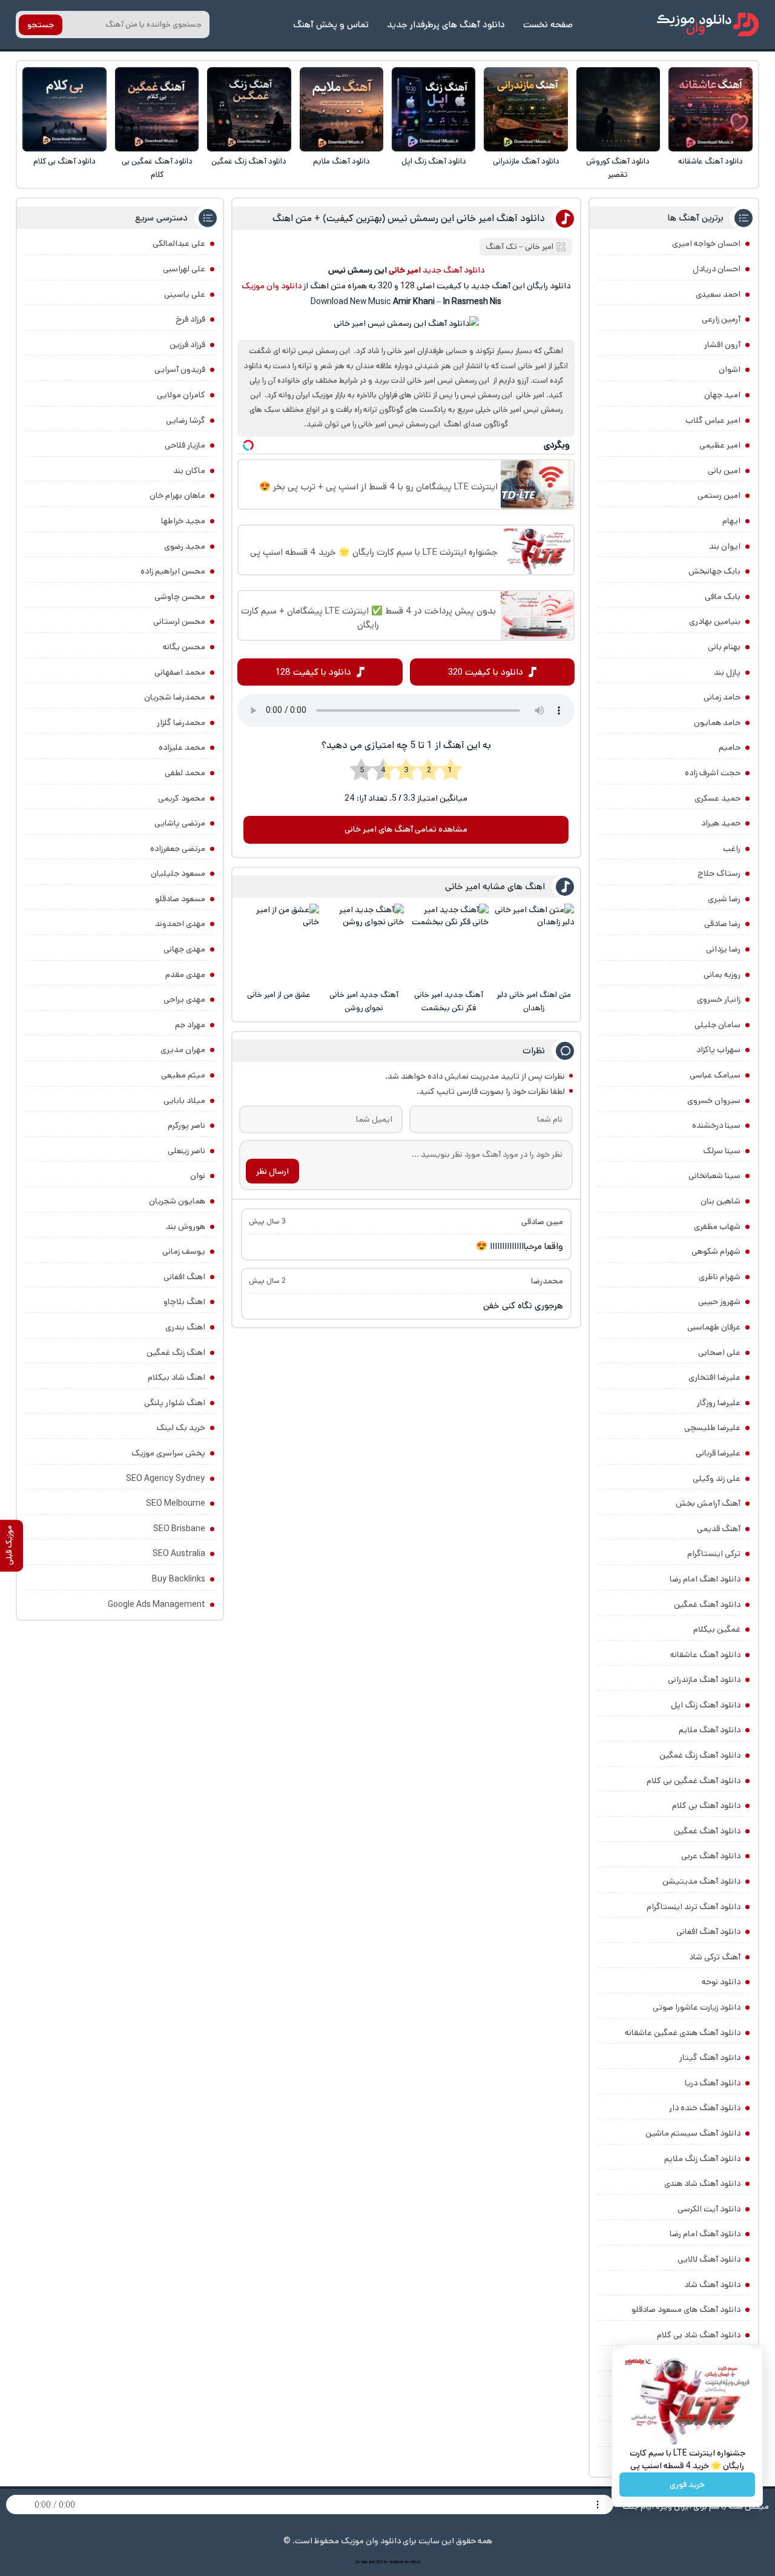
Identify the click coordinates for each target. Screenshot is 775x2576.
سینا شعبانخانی (714, 1176)
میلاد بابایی (184, 1101)
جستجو (41, 25)
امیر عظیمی (720, 445)
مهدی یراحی (184, 999)
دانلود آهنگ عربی (711, 1856)
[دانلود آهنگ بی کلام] (64, 109)
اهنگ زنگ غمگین (176, 1353)
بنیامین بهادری (715, 621)
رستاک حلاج (719, 873)
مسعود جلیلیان (178, 873)
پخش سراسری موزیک (168, 1453)
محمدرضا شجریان (175, 697)
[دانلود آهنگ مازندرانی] (526, 109)
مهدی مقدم (185, 975)
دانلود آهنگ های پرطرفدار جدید (446, 25)
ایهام (731, 521)
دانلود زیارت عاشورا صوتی (697, 2007)
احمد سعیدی (718, 294)
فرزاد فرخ (190, 319)
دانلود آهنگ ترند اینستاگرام (694, 1907)
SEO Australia (179, 1554)
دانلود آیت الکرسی (709, 2209)
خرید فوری (687, 2485)
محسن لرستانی (179, 621)
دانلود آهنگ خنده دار (705, 2108)
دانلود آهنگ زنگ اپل (434, 161)
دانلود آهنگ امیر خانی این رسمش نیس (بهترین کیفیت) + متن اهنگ (409, 218)
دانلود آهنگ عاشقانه (711, 161)
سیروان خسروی (714, 1101)
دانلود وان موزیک (272, 286)
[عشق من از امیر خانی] (279, 944)
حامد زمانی (722, 697)
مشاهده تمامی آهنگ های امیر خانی (406, 829)
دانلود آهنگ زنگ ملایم (702, 2159)
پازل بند (727, 672)
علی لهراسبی (184, 269)
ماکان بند (189, 471)
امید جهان (722, 395)
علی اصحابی (719, 1353)
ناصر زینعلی (186, 1151)
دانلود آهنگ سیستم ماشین (693, 2133)
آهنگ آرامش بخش (708, 1503)
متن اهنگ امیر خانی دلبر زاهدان (534, 1002)
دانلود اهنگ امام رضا (705, 1579)
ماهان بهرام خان (177, 495)
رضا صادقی (722, 924)
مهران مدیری (183, 1050)
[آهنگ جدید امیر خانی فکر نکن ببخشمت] (448, 944)
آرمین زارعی (721, 319)
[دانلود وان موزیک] (708, 25)
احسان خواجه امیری (706, 243)
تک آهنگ (501, 247)
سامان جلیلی (717, 1025)
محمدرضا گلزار (181, 723)
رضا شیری (724, 899)
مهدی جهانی (184, 949)
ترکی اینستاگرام (714, 1554)
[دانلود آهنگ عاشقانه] (711, 109)
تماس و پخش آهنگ (331, 25)
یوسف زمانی (184, 1251)
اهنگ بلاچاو (184, 1302)
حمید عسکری (717, 798)
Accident (412, 2562)
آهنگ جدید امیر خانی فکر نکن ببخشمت (449, 1002)
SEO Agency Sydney (166, 1478)
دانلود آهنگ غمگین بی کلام (157, 168)
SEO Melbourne (176, 1503)
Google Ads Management (157, 1604)
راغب (732, 849)
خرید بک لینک (181, 1428)
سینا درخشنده (716, 1125)
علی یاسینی (185, 294)
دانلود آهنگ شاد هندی (702, 2184)
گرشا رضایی (186, 420)
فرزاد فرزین (187, 345)
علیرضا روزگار (719, 1403)
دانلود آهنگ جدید (453, 270)
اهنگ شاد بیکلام (176, 1377)
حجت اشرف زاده (713, 773)
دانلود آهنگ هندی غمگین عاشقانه (683, 2033)
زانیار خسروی (719, 999)
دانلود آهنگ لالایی (709, 2259)
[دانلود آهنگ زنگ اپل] (434, 109)
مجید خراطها (183, 521)
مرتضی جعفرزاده (178, 849)
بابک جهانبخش (714, 571)
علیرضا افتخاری (714, 1377)
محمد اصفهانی (180, 672)
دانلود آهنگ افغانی (708, 1932)
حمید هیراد (721, 823)
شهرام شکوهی (716, 1251)
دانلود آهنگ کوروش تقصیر (618, 168)
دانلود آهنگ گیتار (710, 2058)
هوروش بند (186, 1227)
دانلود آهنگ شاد (712, 2285)
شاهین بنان (721, 1201)
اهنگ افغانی (184, 1277)
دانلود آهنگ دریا (713, 2083)
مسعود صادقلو (180, 899)
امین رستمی (719, 495)
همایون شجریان (177, 1201)
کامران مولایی (181, 395)
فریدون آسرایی (180, 369)
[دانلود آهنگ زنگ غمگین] (249, 109)
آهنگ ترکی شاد (715, 1957)
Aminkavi (396, 2562)
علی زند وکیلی (717, 1478)
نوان (198, 1176)
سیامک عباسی (715, 1075)
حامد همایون (717, 723)
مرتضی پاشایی (180, 823)
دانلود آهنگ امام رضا (705, 2234)
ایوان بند (725, 546)
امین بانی (724, 471)
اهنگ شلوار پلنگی (175, 1403)
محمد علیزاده (182, 747)
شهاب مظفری (717, 1227)
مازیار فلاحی (185, 445)
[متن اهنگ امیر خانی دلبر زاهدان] (534, 944)
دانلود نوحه (721, 1982)
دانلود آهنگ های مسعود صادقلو (686, 2309)
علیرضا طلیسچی (712, 1428)
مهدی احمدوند (180, 924)
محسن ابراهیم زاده (173, 571)
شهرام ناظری (720, 1277)
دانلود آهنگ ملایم (341, 161)
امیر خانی (539, 247)
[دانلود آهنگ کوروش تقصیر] (618, 109)
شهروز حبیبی (719, 1302)
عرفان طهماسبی (714, 1327)
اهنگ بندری (185, 1327)
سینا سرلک (722, 1151)
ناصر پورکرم (186, 1125)
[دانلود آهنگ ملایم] (342, 109)
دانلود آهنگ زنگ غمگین (249, 161)
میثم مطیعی (183, 1075)
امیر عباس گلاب (713, 420)
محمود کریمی (182, 798)
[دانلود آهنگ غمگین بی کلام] (157, 109)
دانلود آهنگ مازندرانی (526, 161)
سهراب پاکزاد (718, 1050)
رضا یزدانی (723, 949)
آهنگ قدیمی (719, 1529)
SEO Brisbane (179, 1529)
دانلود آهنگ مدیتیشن (701, 1881)
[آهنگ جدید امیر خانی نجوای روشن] (364, 944)
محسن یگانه (184, 647)
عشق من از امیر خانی (279, 995)
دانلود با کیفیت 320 (486, 672)
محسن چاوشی (180, 597)
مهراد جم (190, 1025)
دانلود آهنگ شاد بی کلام (699, 2335)
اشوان (730, 369)
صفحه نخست (548, 25)
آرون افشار (722, 345)
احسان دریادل (717, 269)
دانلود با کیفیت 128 (313, 672)
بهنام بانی (724, 647)
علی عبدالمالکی (179, 243)
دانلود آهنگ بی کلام (64, 161)
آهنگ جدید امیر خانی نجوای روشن (364, 1002)
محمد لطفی (185, 773)
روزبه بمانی (722, 975)
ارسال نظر (272, 1171)
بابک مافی (723, 597)
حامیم (730, 747)
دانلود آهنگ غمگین (707, 1604)
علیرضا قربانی (718, 1453)
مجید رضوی (185, 546)
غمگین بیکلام (717, 1629)
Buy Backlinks (179, 1579)
